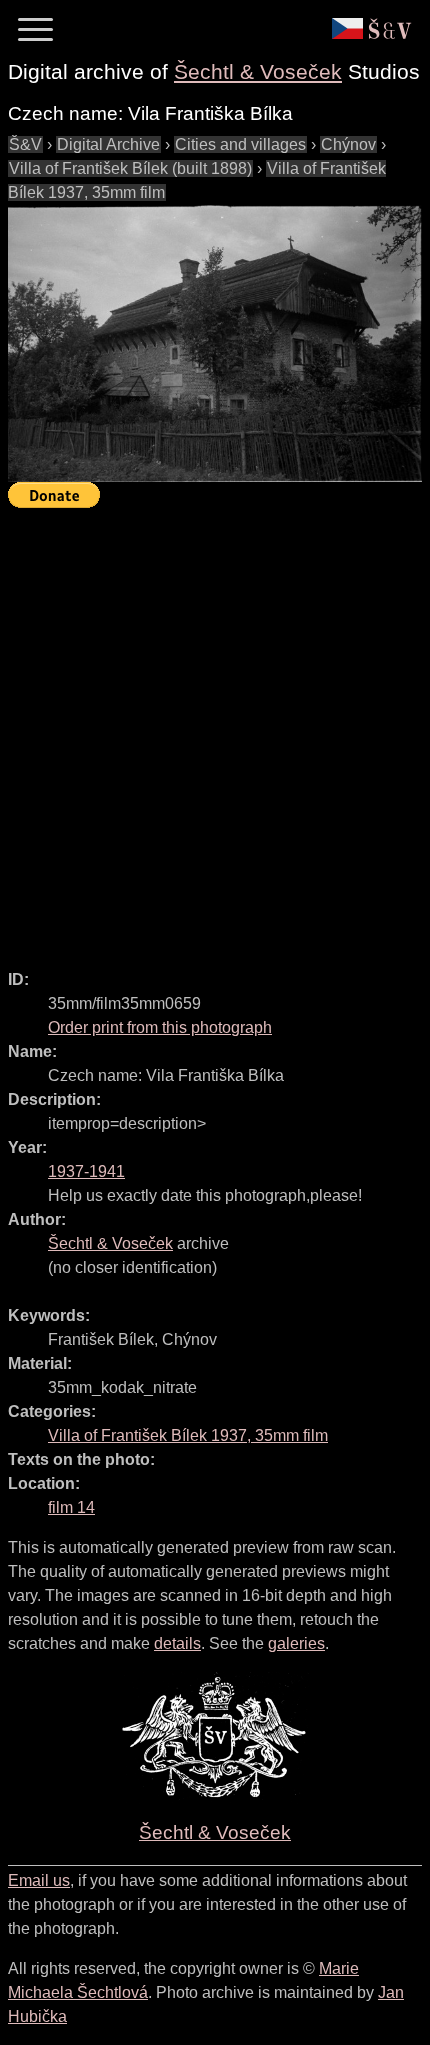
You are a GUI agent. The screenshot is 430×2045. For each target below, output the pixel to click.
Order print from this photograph (160, 1027)
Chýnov (348, 144)
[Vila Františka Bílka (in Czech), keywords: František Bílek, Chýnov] (215, 344)
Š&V (25, 144)
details (177, 1643)
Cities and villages (240, 144)
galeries (296, 1643)
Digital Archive (108, 144)
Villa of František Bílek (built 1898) (130, 168)
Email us (39, 1880)
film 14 (71, 1507)
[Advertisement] (215, 730)
